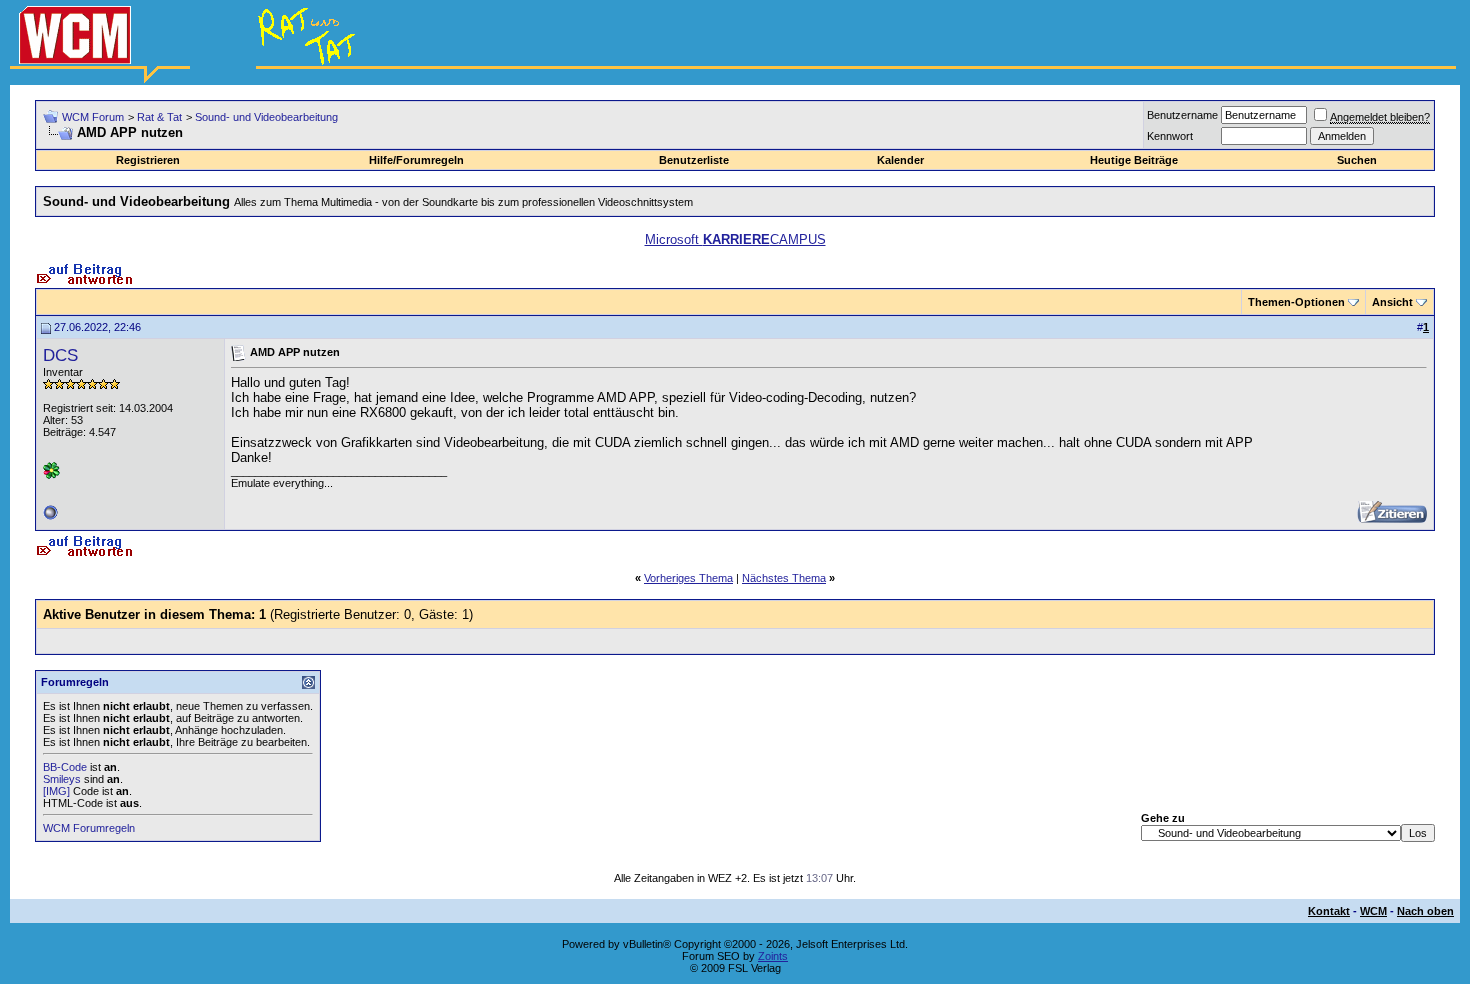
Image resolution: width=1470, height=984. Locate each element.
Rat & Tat (159, 117)
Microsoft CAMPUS (735, 239)
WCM (1373, 911)
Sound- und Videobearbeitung (266, 117)
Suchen (1357, 160)
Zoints (773, 956)
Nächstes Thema (784, 578)
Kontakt (1329, 911)
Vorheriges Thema (688, 578)
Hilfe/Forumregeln (416, 160)
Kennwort (1170, 136)
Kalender (900, 160)
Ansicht (1392, 302)
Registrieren (148, 160)
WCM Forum (93, 117)
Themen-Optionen (1296, 302)
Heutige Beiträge (1134, 160)
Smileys (62, 779)
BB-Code (65, 767)
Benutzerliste (694, 160)
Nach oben (1425, 911)
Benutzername (1182, 115)
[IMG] (56, 791)
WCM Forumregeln (89, 828)
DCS (60, 355)
